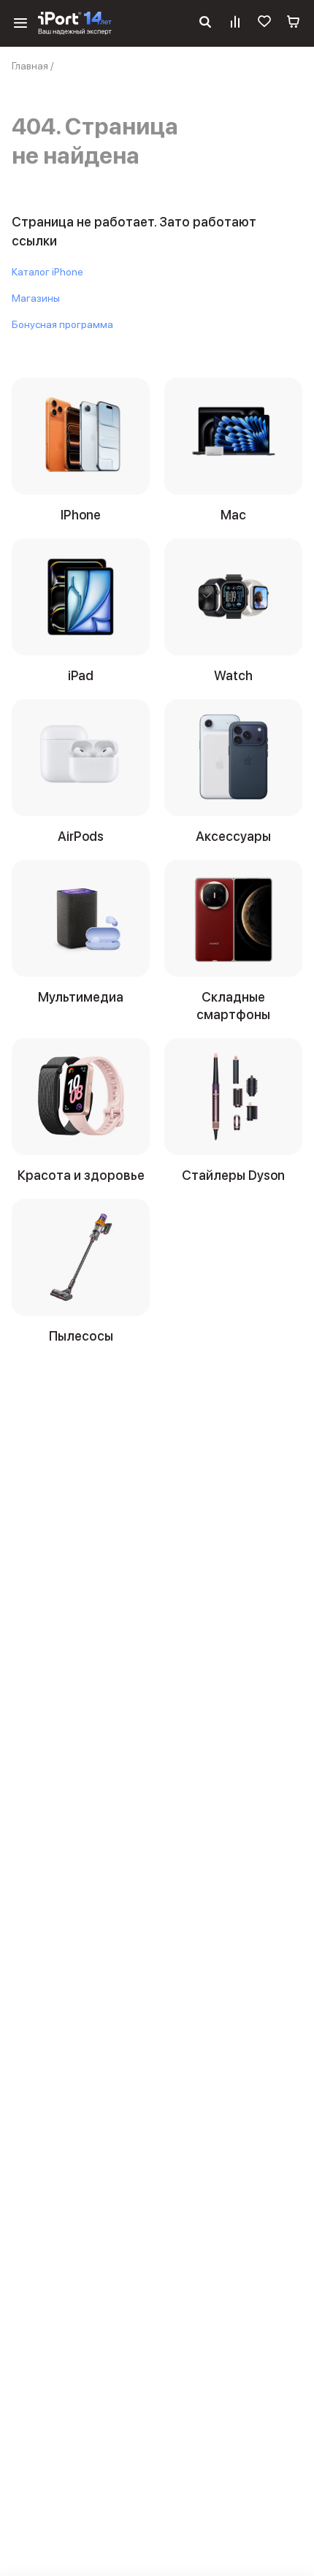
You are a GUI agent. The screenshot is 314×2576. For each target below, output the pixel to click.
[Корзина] (294, 23)
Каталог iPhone (47, 272)
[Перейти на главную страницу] (75, 23)
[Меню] (20, 23)
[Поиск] (205, 23)
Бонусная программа (62, 324)
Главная (30, 66)
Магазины (36, 298)
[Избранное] (264, 23)
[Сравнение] (235, 23)
